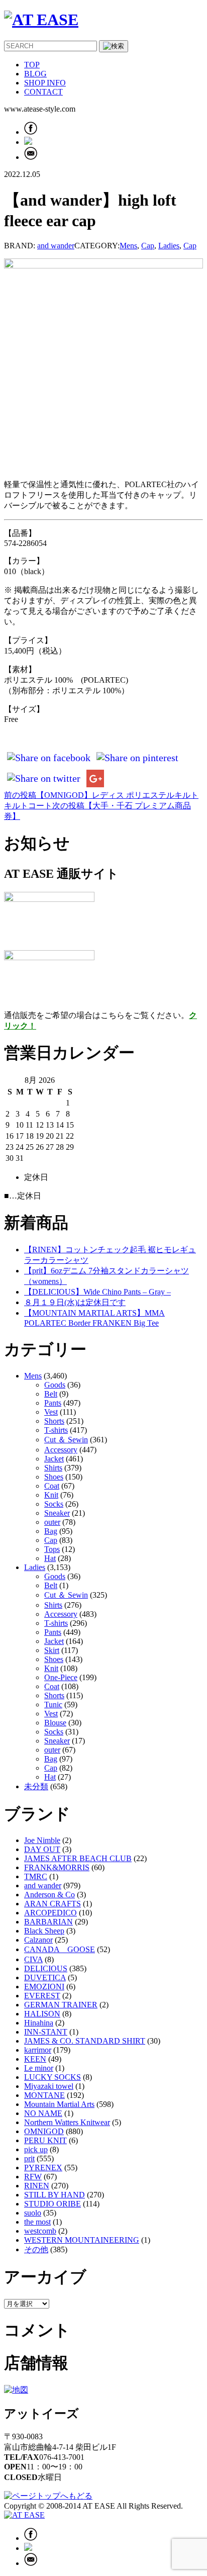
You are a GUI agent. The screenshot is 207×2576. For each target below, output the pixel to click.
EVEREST (42, 1996)
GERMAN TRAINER (61, 2005)
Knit (51, 1495)
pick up (36, 2149)
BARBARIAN (48, 1922)
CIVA (33, 1959)
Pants (53, 1403)
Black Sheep (44, 1931)
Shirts (53, 1468)
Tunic (53, 1705)
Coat (52, 1486)
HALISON (42, 2014)
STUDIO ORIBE (53, 2204)
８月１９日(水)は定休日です (75, 1302)
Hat (50, 1558)
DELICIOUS (46, 1968)
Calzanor (38, 1940)
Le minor (39, 2068)
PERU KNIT (45, 2140)
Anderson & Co (49, 1895)
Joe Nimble (42, 1840)
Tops (52, 1549)
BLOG (35, 74)
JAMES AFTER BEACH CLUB (78, 1858)
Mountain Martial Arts (59, 2104)
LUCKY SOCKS (53, 2077)
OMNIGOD (44, 2131)
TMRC (36, 1876)
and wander (56, 246)
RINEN (37, 2186)
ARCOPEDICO (50, 1913)
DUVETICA (45, 1977)
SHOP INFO (45, 83)
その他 (36, 2249)
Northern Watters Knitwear (67, 2122)
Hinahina (39, 2023)
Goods (55, 1385)
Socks (54, 1504)
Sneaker (57, 1513)
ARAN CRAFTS (53, 1904)
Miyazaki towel (49, 2086)
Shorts (54, 1421)
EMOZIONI (44, 1987)
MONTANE (44, 2095)
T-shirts (56, 1430)
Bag (51, 1531)
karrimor (38, 2050)
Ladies (169, 246)
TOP (32, 65)
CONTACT (43, 92)
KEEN (35, 2059)
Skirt (52, 1650)
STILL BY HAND (55, 2195)
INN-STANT (46, 2032)
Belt (51, 1394)
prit (29, 2158)
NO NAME (43, 2113)
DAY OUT (42, 1849)
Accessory (61, 1450)
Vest (51, 1412)
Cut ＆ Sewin (66, 1440)
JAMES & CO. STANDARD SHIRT (85, 2041)
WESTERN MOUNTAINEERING (82, 2240)
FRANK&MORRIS (57, 1867)
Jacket (54, 1459)
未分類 (36, 1786)
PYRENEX (43, 2168)
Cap (148, 246)
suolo (33, 2213)
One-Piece (61, 1677)
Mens (128, 246)
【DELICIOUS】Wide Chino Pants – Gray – (97, 1292)
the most (37, 2222)
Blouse (55, 1723)
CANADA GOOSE (60, 1949)
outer (52, 1522)
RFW (33, 2177)
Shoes (54, 1477)
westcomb (40, 2231)
